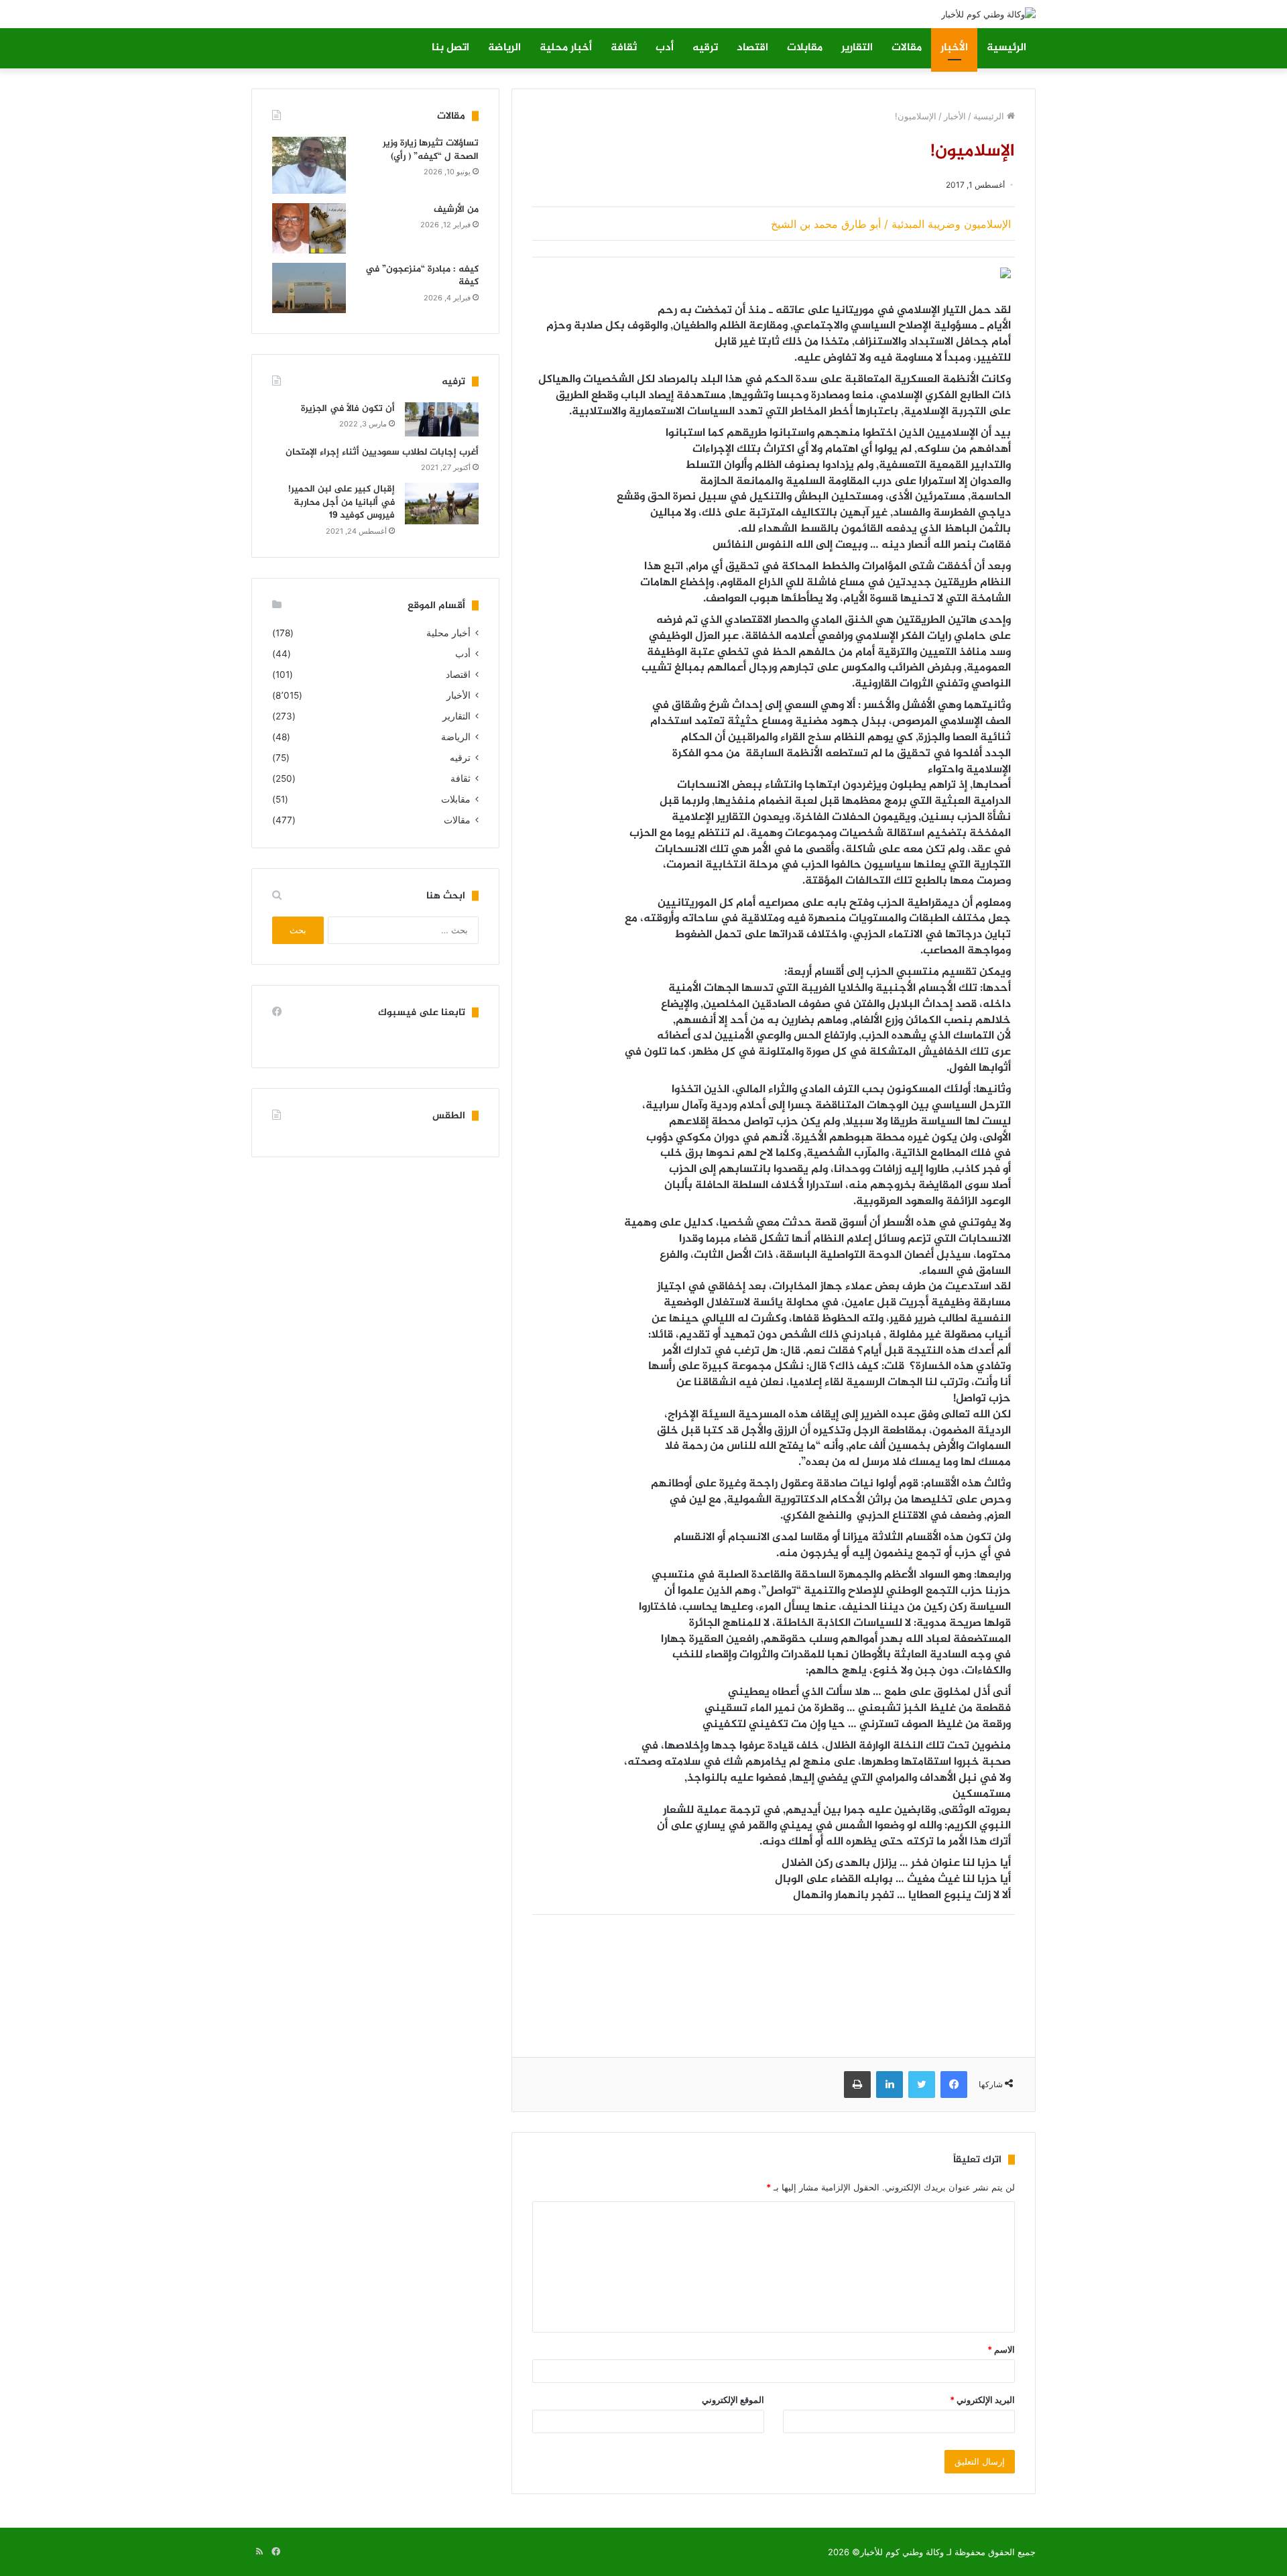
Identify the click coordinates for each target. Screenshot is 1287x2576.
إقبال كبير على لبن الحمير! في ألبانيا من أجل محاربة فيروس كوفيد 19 (342, 502)
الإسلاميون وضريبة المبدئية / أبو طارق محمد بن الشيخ (891, 224)
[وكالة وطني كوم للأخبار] (988, 14)
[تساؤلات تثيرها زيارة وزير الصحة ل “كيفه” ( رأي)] (309, 165)
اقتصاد (752, 48)
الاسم (1001, 2349)
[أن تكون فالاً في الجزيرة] (442, 419)
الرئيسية (1006, 48)
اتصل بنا (450, 48)
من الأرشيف (456, 210)
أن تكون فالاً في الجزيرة (348, 409)
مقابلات (805, 48)
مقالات (907, 48)
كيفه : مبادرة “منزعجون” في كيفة (422, 276)
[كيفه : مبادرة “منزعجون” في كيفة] (309, 288)
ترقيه (705, 48)
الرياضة (504, 48)
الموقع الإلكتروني (733, 2400)
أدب (665, 48)
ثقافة (624, 48)
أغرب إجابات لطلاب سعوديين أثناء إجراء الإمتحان (382, 452)
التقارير (857, 48)
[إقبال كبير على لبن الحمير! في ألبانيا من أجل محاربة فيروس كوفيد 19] (442, 504)
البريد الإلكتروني (982, 2400)
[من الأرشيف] (309, 228)
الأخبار (954, 48)
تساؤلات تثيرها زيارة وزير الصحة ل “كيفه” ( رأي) (431, 150)
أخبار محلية (566, 48)
